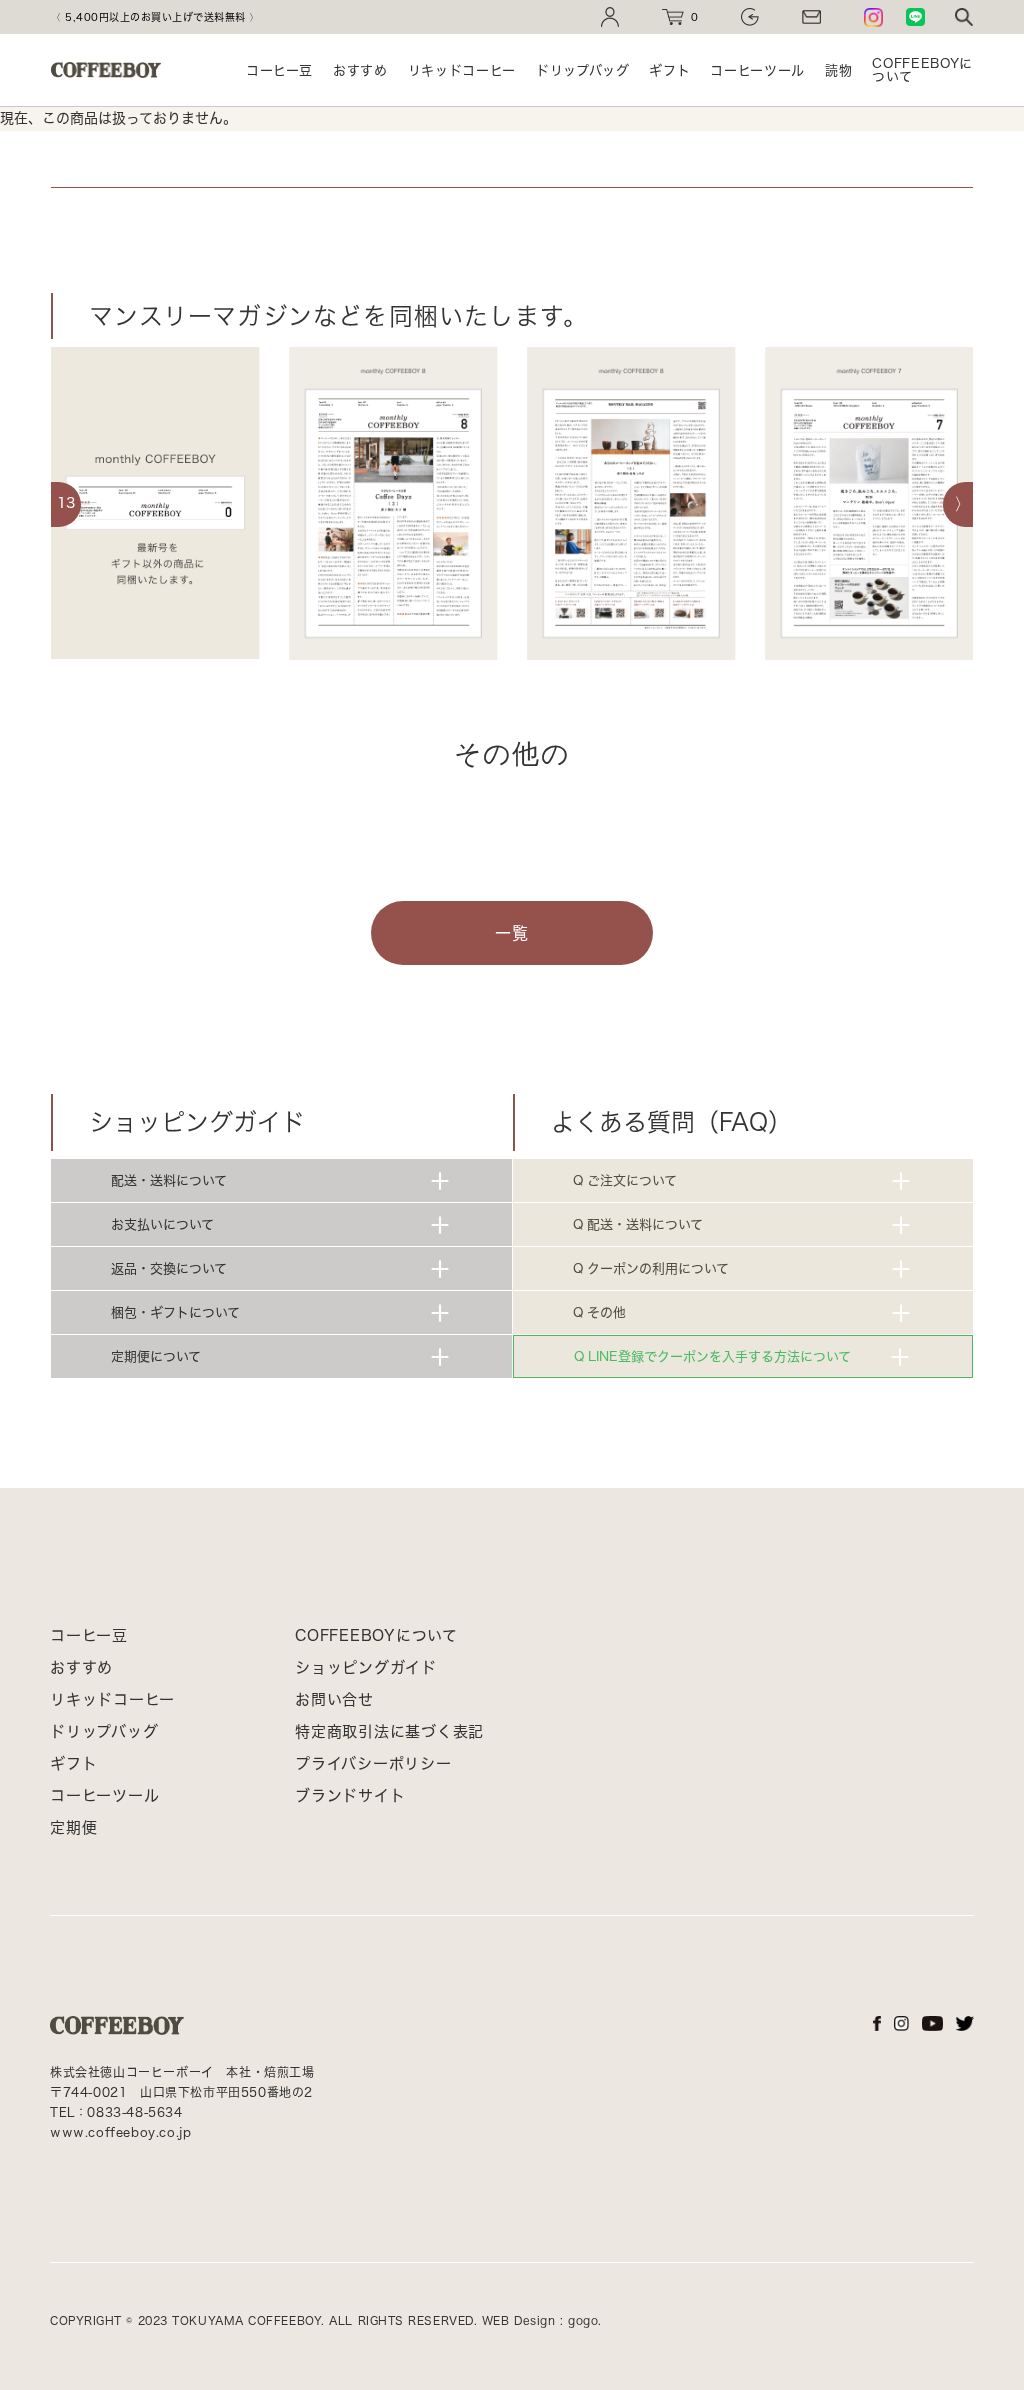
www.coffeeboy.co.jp (120, 2132)
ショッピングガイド (366, 1667)
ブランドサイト (350, 1795)
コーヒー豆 (279, 70)
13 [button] (66, 503)
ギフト (669, 70)
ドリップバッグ (583, 70)
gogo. (583, 2320)
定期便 (73, 1827)
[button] (958, 504)
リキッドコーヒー (462, 70)
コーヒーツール (757, 70)
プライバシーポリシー (373, 1763)
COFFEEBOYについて (922, 70)
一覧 (512, 933)
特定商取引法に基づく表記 (389, 1731)
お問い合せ (334, 1699)
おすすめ (360, 70)
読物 (838, 70)
